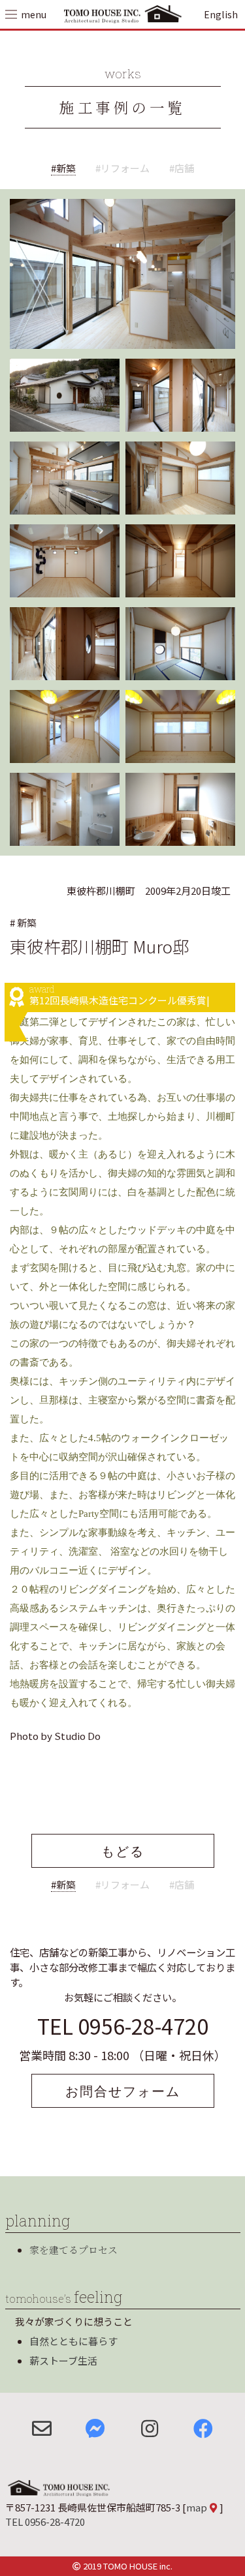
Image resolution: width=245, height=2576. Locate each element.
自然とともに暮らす (73, 2341)
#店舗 (182, 168)
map (197, 2507)
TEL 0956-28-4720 (123, 2026)
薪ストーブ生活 (63, 2360)
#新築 (63, 168)
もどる (123, 1851)
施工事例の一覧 (122, 107)
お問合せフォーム (123, 2091)
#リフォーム (122, 168)
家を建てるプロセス (73, 2250)
